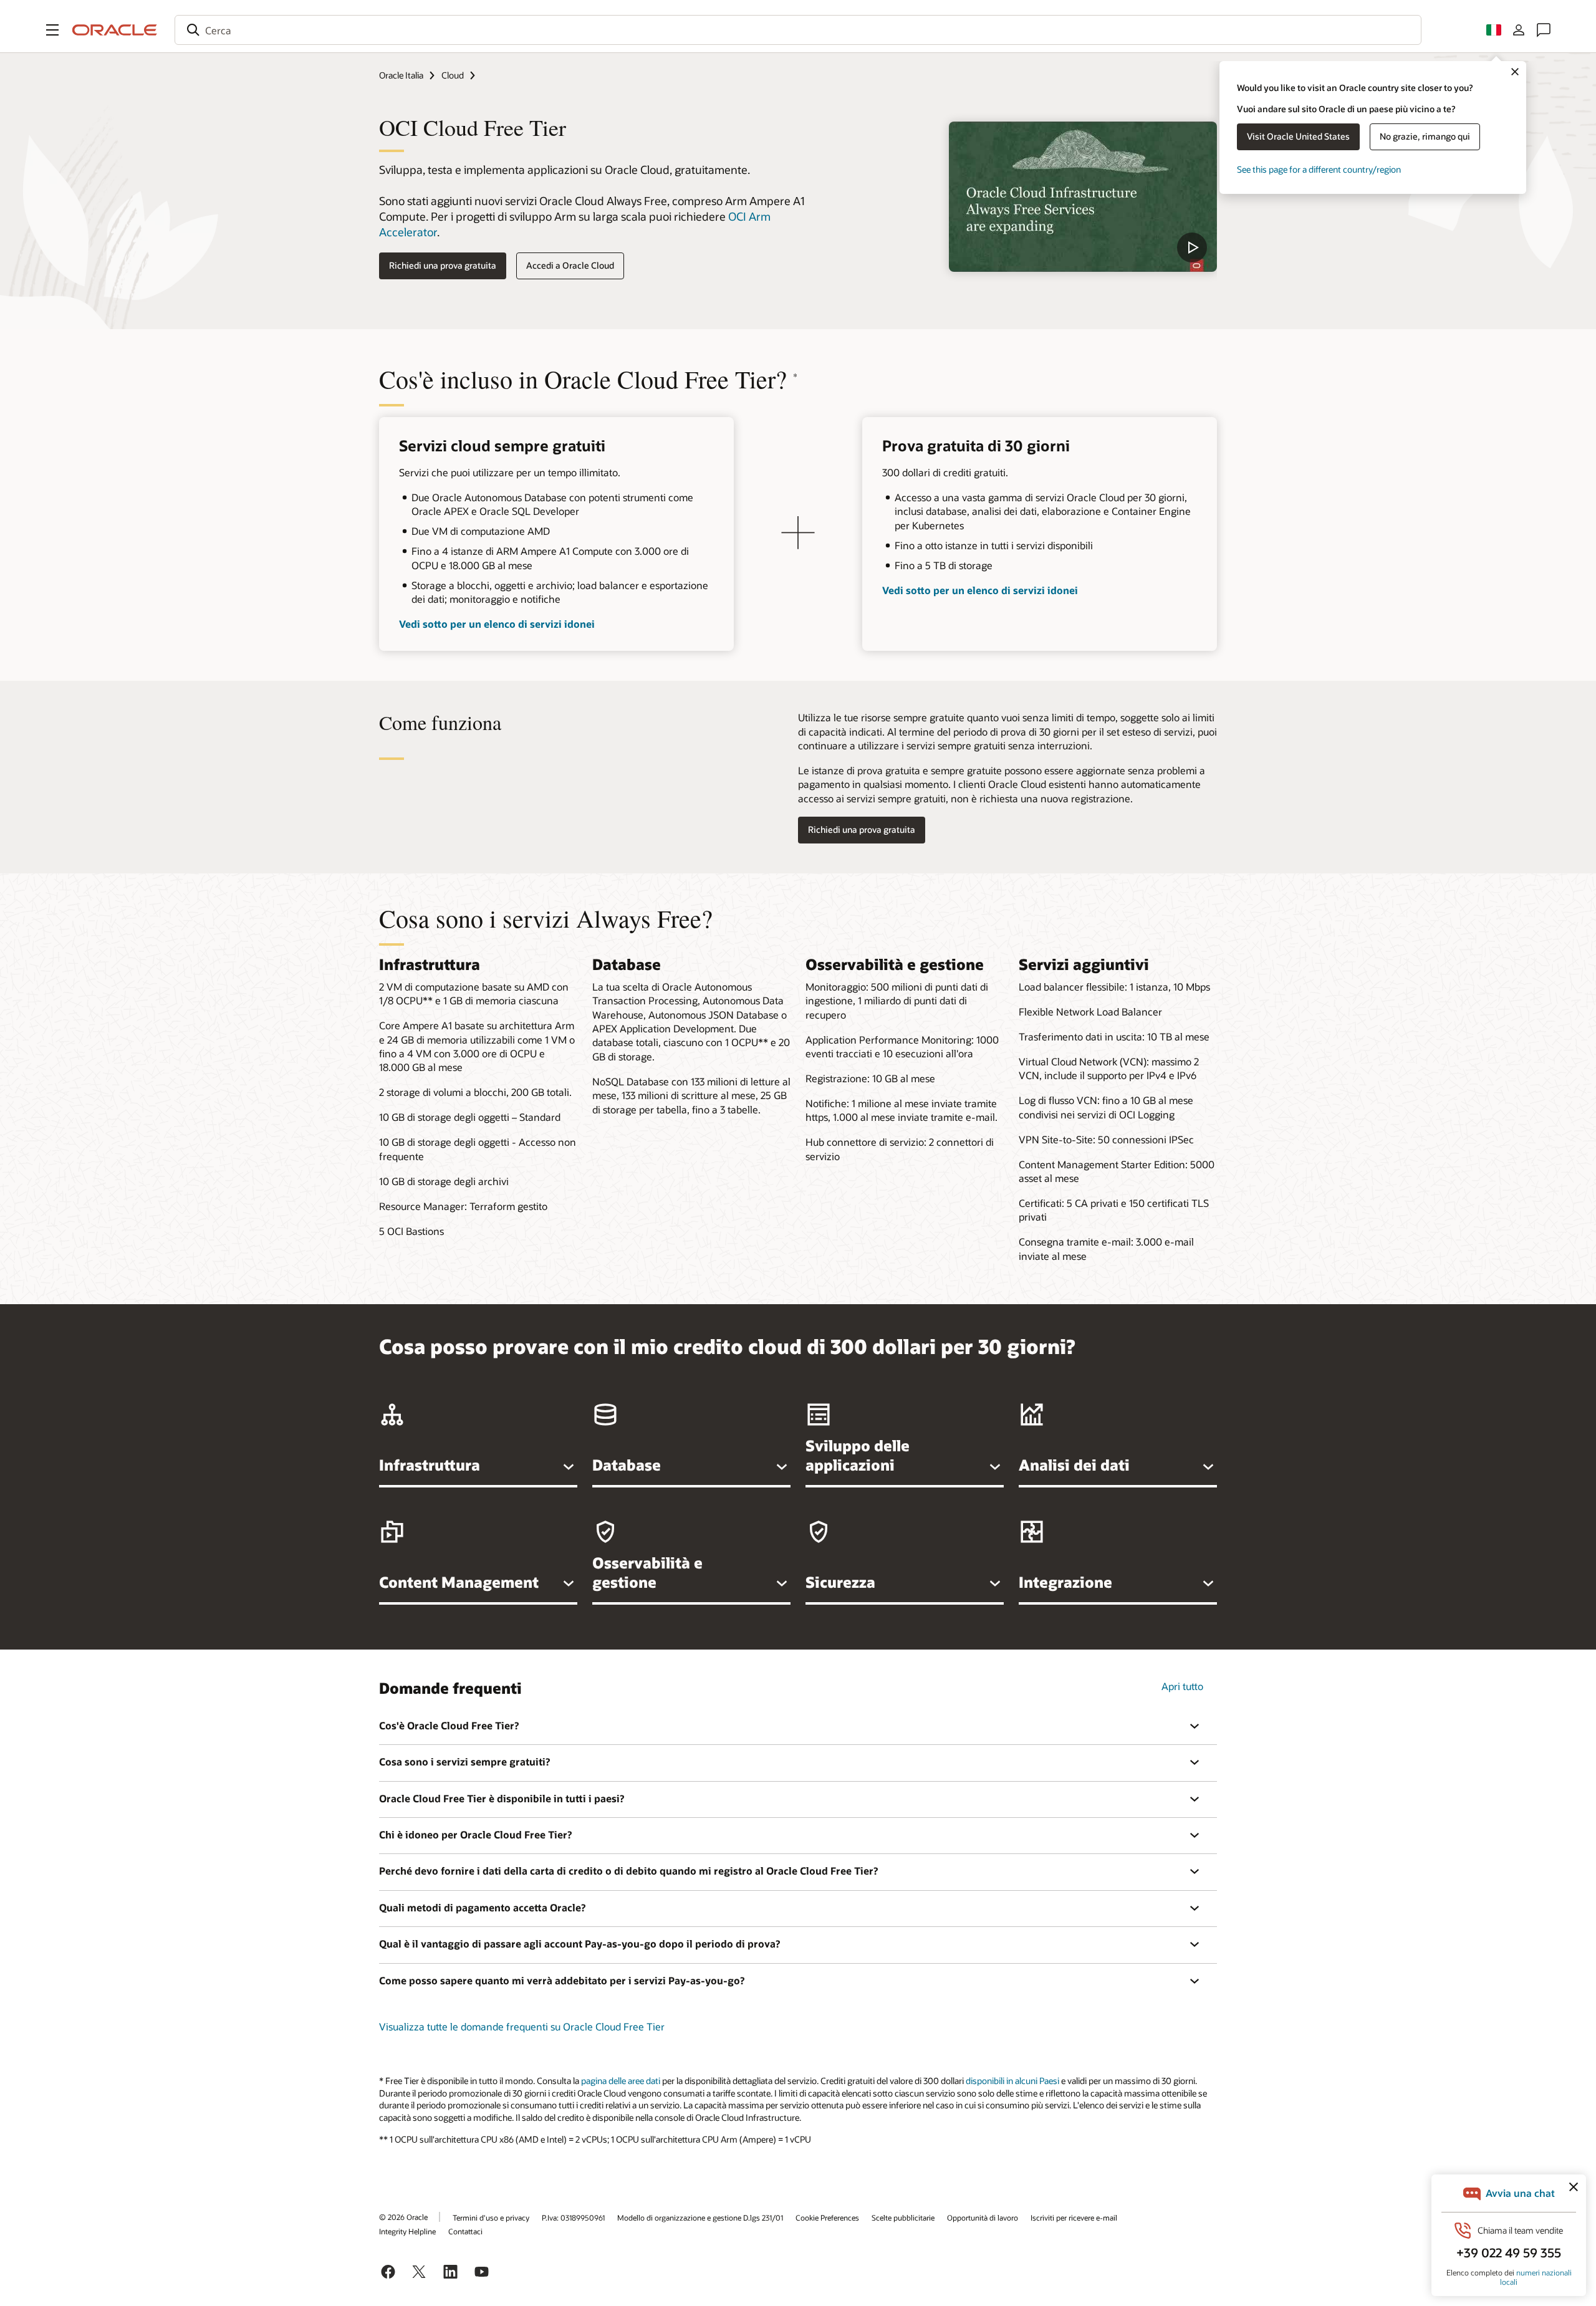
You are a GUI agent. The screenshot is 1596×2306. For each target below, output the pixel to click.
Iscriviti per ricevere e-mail (1074, 2217)
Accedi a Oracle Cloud (570, 265)
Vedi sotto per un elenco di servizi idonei (497, 624)
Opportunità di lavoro (983, 2217)
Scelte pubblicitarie (903, 2217)
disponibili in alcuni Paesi (1012, 2081)
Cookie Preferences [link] (827, 2217)
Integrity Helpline (407, 2231)
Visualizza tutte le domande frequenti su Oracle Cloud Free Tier (522, 2026)
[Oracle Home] (115, 30)
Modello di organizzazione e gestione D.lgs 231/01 (700, 2217)
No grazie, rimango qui (1425, 136)
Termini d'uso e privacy (491, 2217)
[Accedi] (1519, 30)
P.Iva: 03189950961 (573, 2217)
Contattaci (465, 2231)
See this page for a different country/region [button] (1319, 169)
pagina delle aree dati (621, 2081)
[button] (52, 30)
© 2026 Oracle (403, 2217)
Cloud (453, 75)
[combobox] (798, 30)
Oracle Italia (401, 75)
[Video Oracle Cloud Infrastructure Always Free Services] (1083, 197)
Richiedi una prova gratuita (443, 265)
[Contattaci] (1544, 30)
